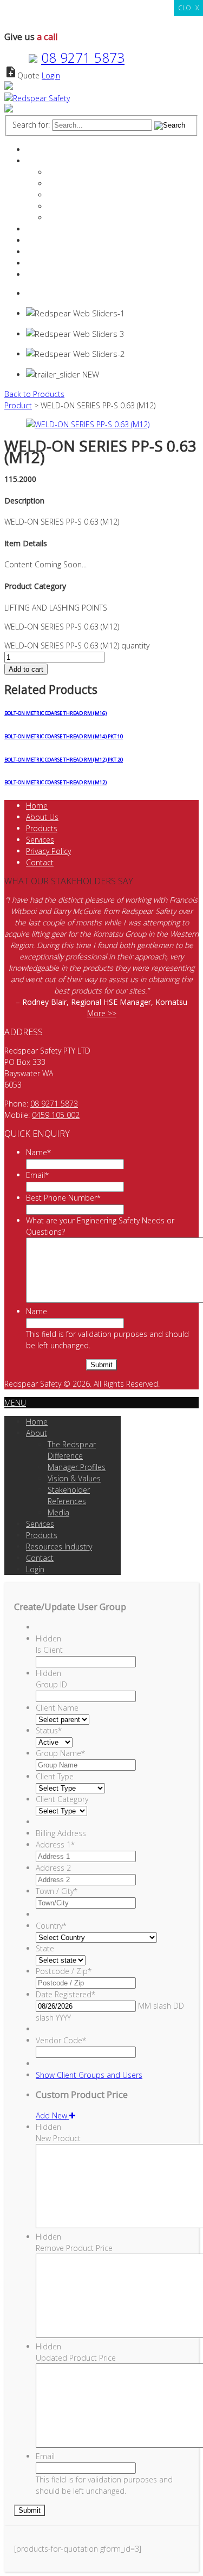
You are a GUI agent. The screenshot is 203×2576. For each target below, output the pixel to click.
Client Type (55, 1776)
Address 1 (55, 1845)
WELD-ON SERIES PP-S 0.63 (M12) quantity (77, 645)
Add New (53, 2115)
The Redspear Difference (90, 172)
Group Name (60, 1753)
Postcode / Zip (64, 1971)
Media (58, 218)
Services (40, 229)
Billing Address (61, 1833)
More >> (102, 1013)
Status (49, 1730)
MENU (15, 1403)
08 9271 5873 (83, 57)
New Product (58, 2138)
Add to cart (26, 669)
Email (37, 1175)
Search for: (31, 125)
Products (42, 240)
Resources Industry (59, 252)
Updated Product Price (76, 2358)
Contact (40, 263)
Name (38, 1152)
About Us (42, 817)
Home (37, 150)
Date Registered (66, 1994)
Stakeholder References (89, 206)
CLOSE (188, 8)
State (45, 1948)
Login (51, 75)
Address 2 (53, 1868)
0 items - (53, 293)
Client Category (62, 1799)
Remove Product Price (74, 2248)
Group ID (51, 1684)
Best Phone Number (63, 1198)
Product (18, 405)
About (37, 161)
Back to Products (34, 394)
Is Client (49, 1650)
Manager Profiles (77, 184)
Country (51, 1926)
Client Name (57, 1708)
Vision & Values (74, 195)
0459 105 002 (56, 1115)
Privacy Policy (48, 851)
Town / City (57, 1891)
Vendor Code (61, 2040)
